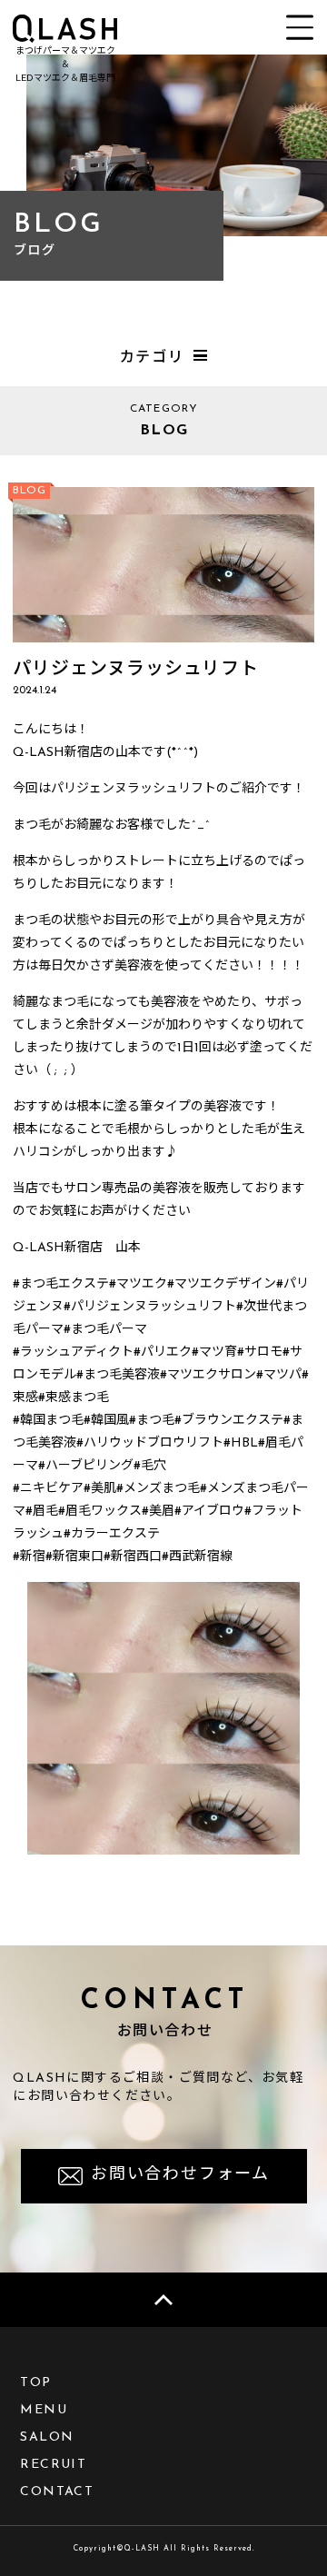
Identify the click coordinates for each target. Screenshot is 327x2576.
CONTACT (57, 2492)
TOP (35, 2383)
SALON (47, 2437)
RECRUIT (53, 2465)
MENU (44, 2410)
